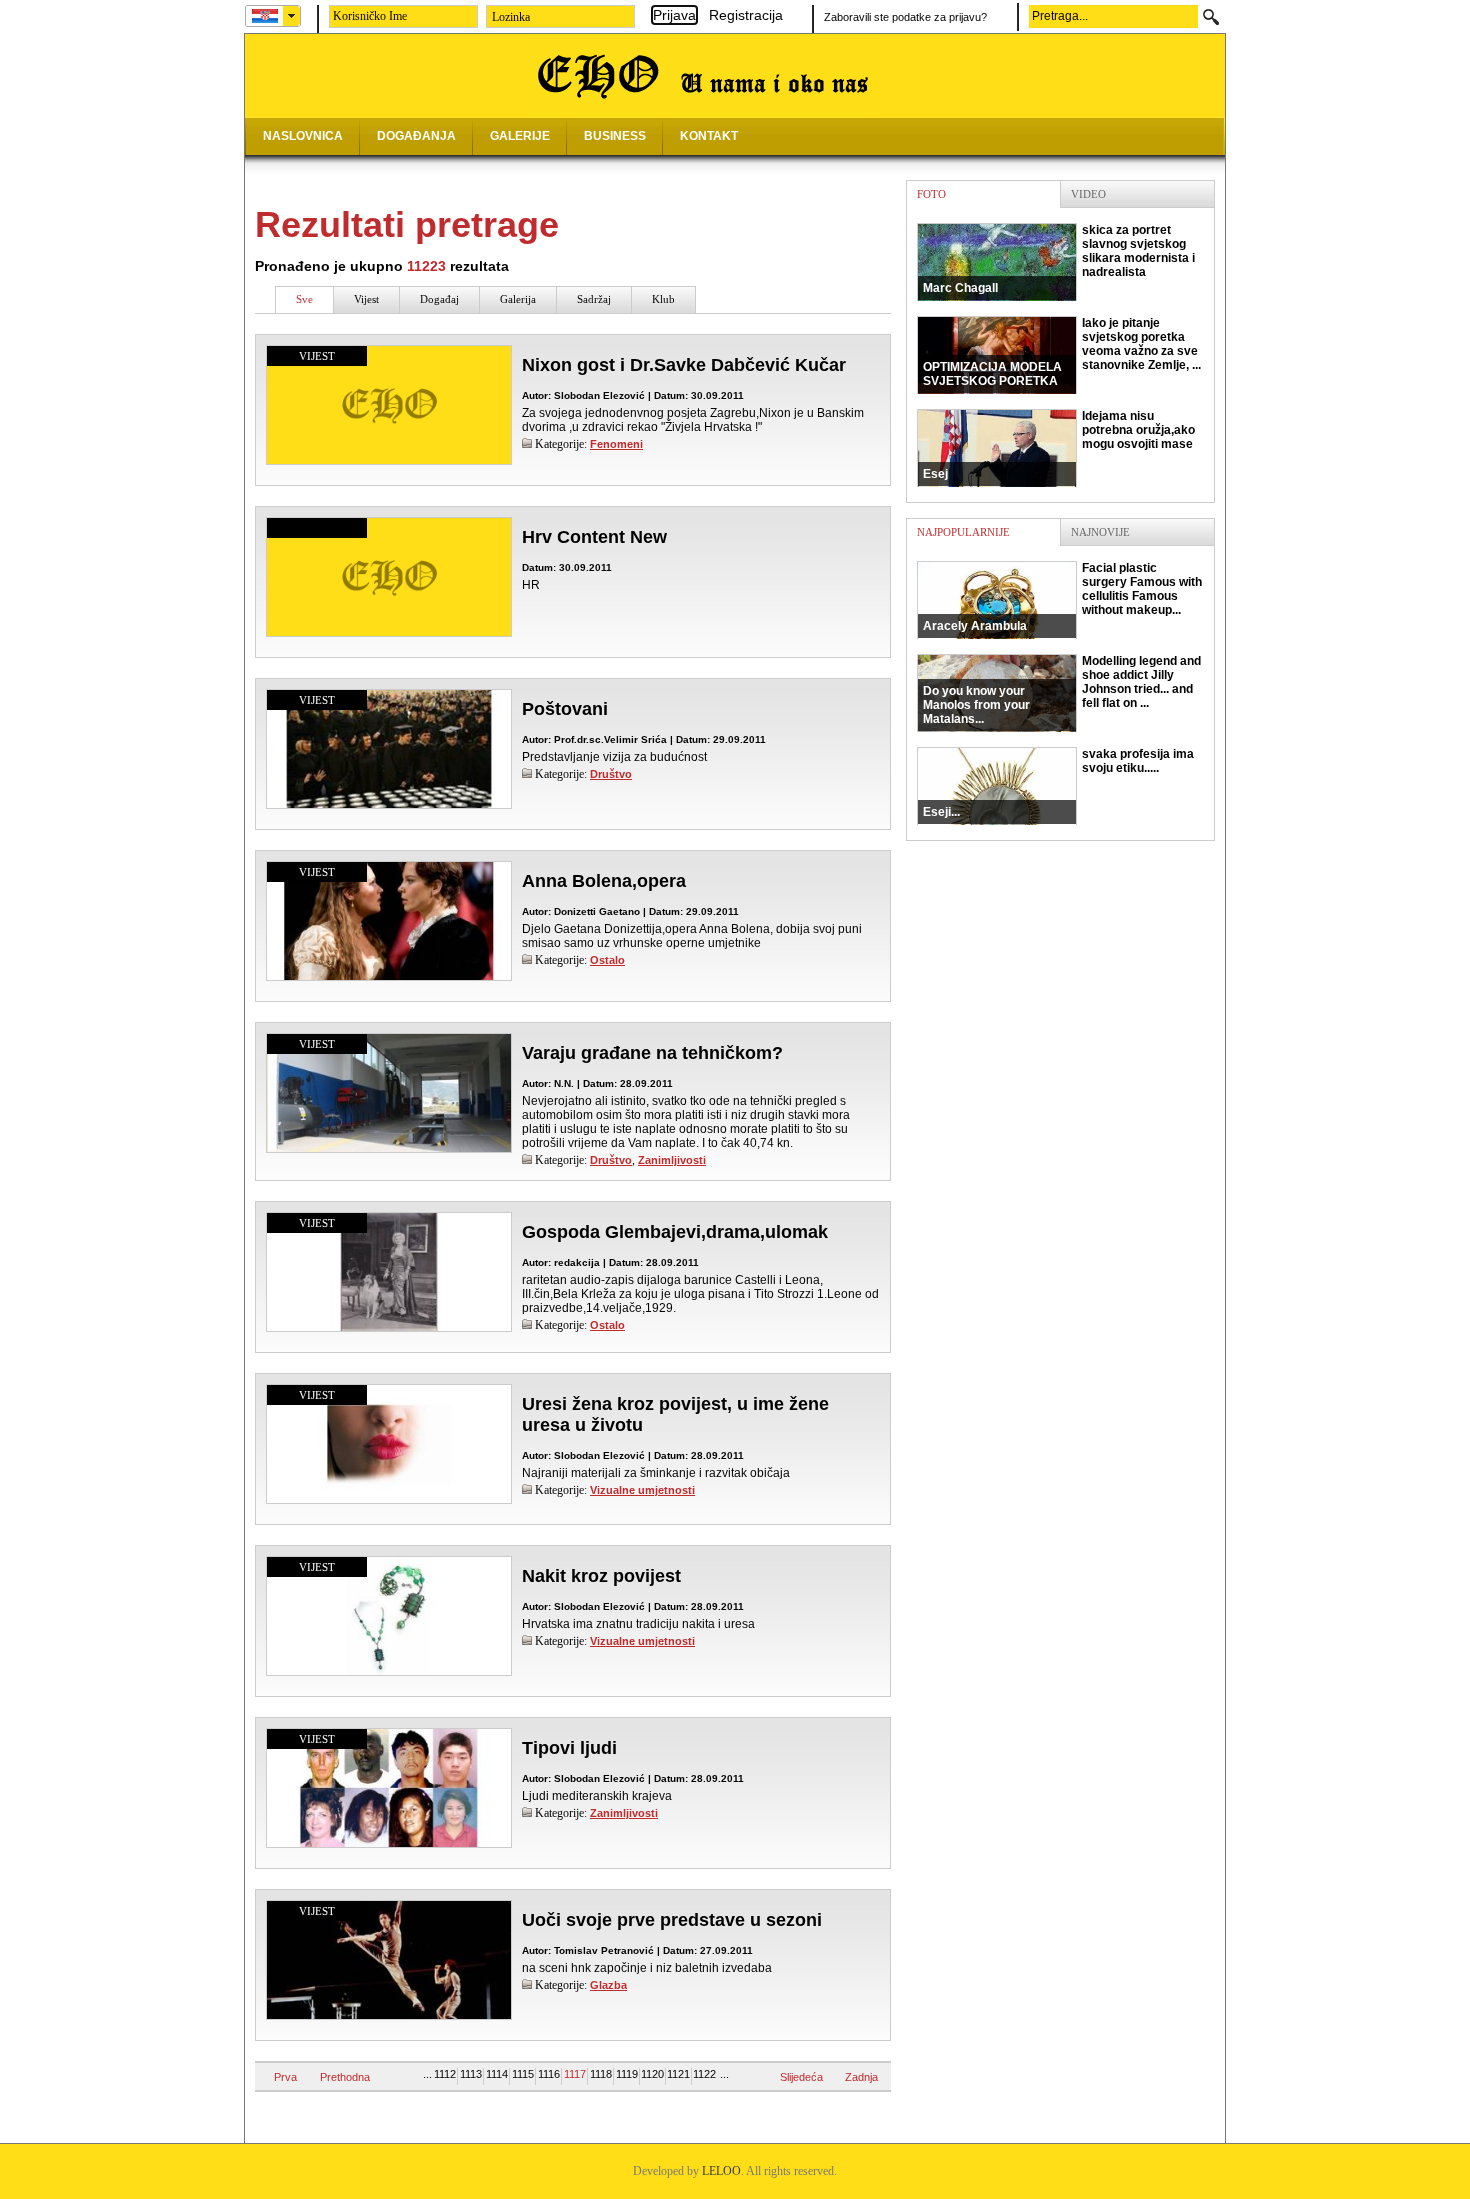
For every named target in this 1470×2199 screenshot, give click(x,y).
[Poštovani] (389, 808)
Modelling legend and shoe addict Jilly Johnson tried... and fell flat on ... (1062, 690)
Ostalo (607, 960)
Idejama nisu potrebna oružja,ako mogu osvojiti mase (1059, 445)
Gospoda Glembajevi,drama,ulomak (675, 1232)
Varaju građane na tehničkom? (652, 1053)
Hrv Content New (594, 537)
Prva (285, 2077)
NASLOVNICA (303, 136)
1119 (627, 2074)
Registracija (746, 15)
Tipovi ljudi (569, 1748)
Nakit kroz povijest (601, 1576)
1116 (549, 2074)
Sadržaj (594, 299)
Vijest (366, 299)
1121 (678, 2074)
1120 (652, 2074)
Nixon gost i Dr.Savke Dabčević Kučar (684, 365)
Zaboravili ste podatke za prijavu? (905, 17)
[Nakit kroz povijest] (389, 1671)
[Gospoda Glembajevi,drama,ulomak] (389, 1331)
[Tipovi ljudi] (389, 1843)
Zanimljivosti (672, 1160)
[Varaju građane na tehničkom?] (389, 1148)
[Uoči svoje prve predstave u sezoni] (389, 2015)
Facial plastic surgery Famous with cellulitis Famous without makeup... (1062, 597)
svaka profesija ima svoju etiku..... (1058, 783)
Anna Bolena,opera (604, 881)
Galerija (518, 299)
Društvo (611, 774)
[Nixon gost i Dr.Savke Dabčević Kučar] (389, 460)
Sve (304, 299)
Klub (663, 299)
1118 (601, 2074)
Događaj (439, 299)
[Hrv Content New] (389, 632)
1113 (471, 2074)
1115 (523, 2074)
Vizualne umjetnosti (642, 1490)
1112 (445, 2074)
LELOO (721, 2171)
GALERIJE (520, 136)
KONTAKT (709, 136)
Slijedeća (801, 2077)
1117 (575, 2074)
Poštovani (565, 709)
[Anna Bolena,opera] (389, 980)
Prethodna (345, 2077)
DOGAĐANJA (416, 136)
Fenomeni (616, 444)
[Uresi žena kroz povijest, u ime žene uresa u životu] (389, 1503)
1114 (497, 2074)
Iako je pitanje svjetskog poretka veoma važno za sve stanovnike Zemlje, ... (1062, 352)
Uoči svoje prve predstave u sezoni (672, 1920)
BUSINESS (615, 136)
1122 (704, 2074)
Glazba (608, 1985)
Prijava (674, 15)
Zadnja (861, 2077)
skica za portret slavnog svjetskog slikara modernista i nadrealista (1059, 259)
